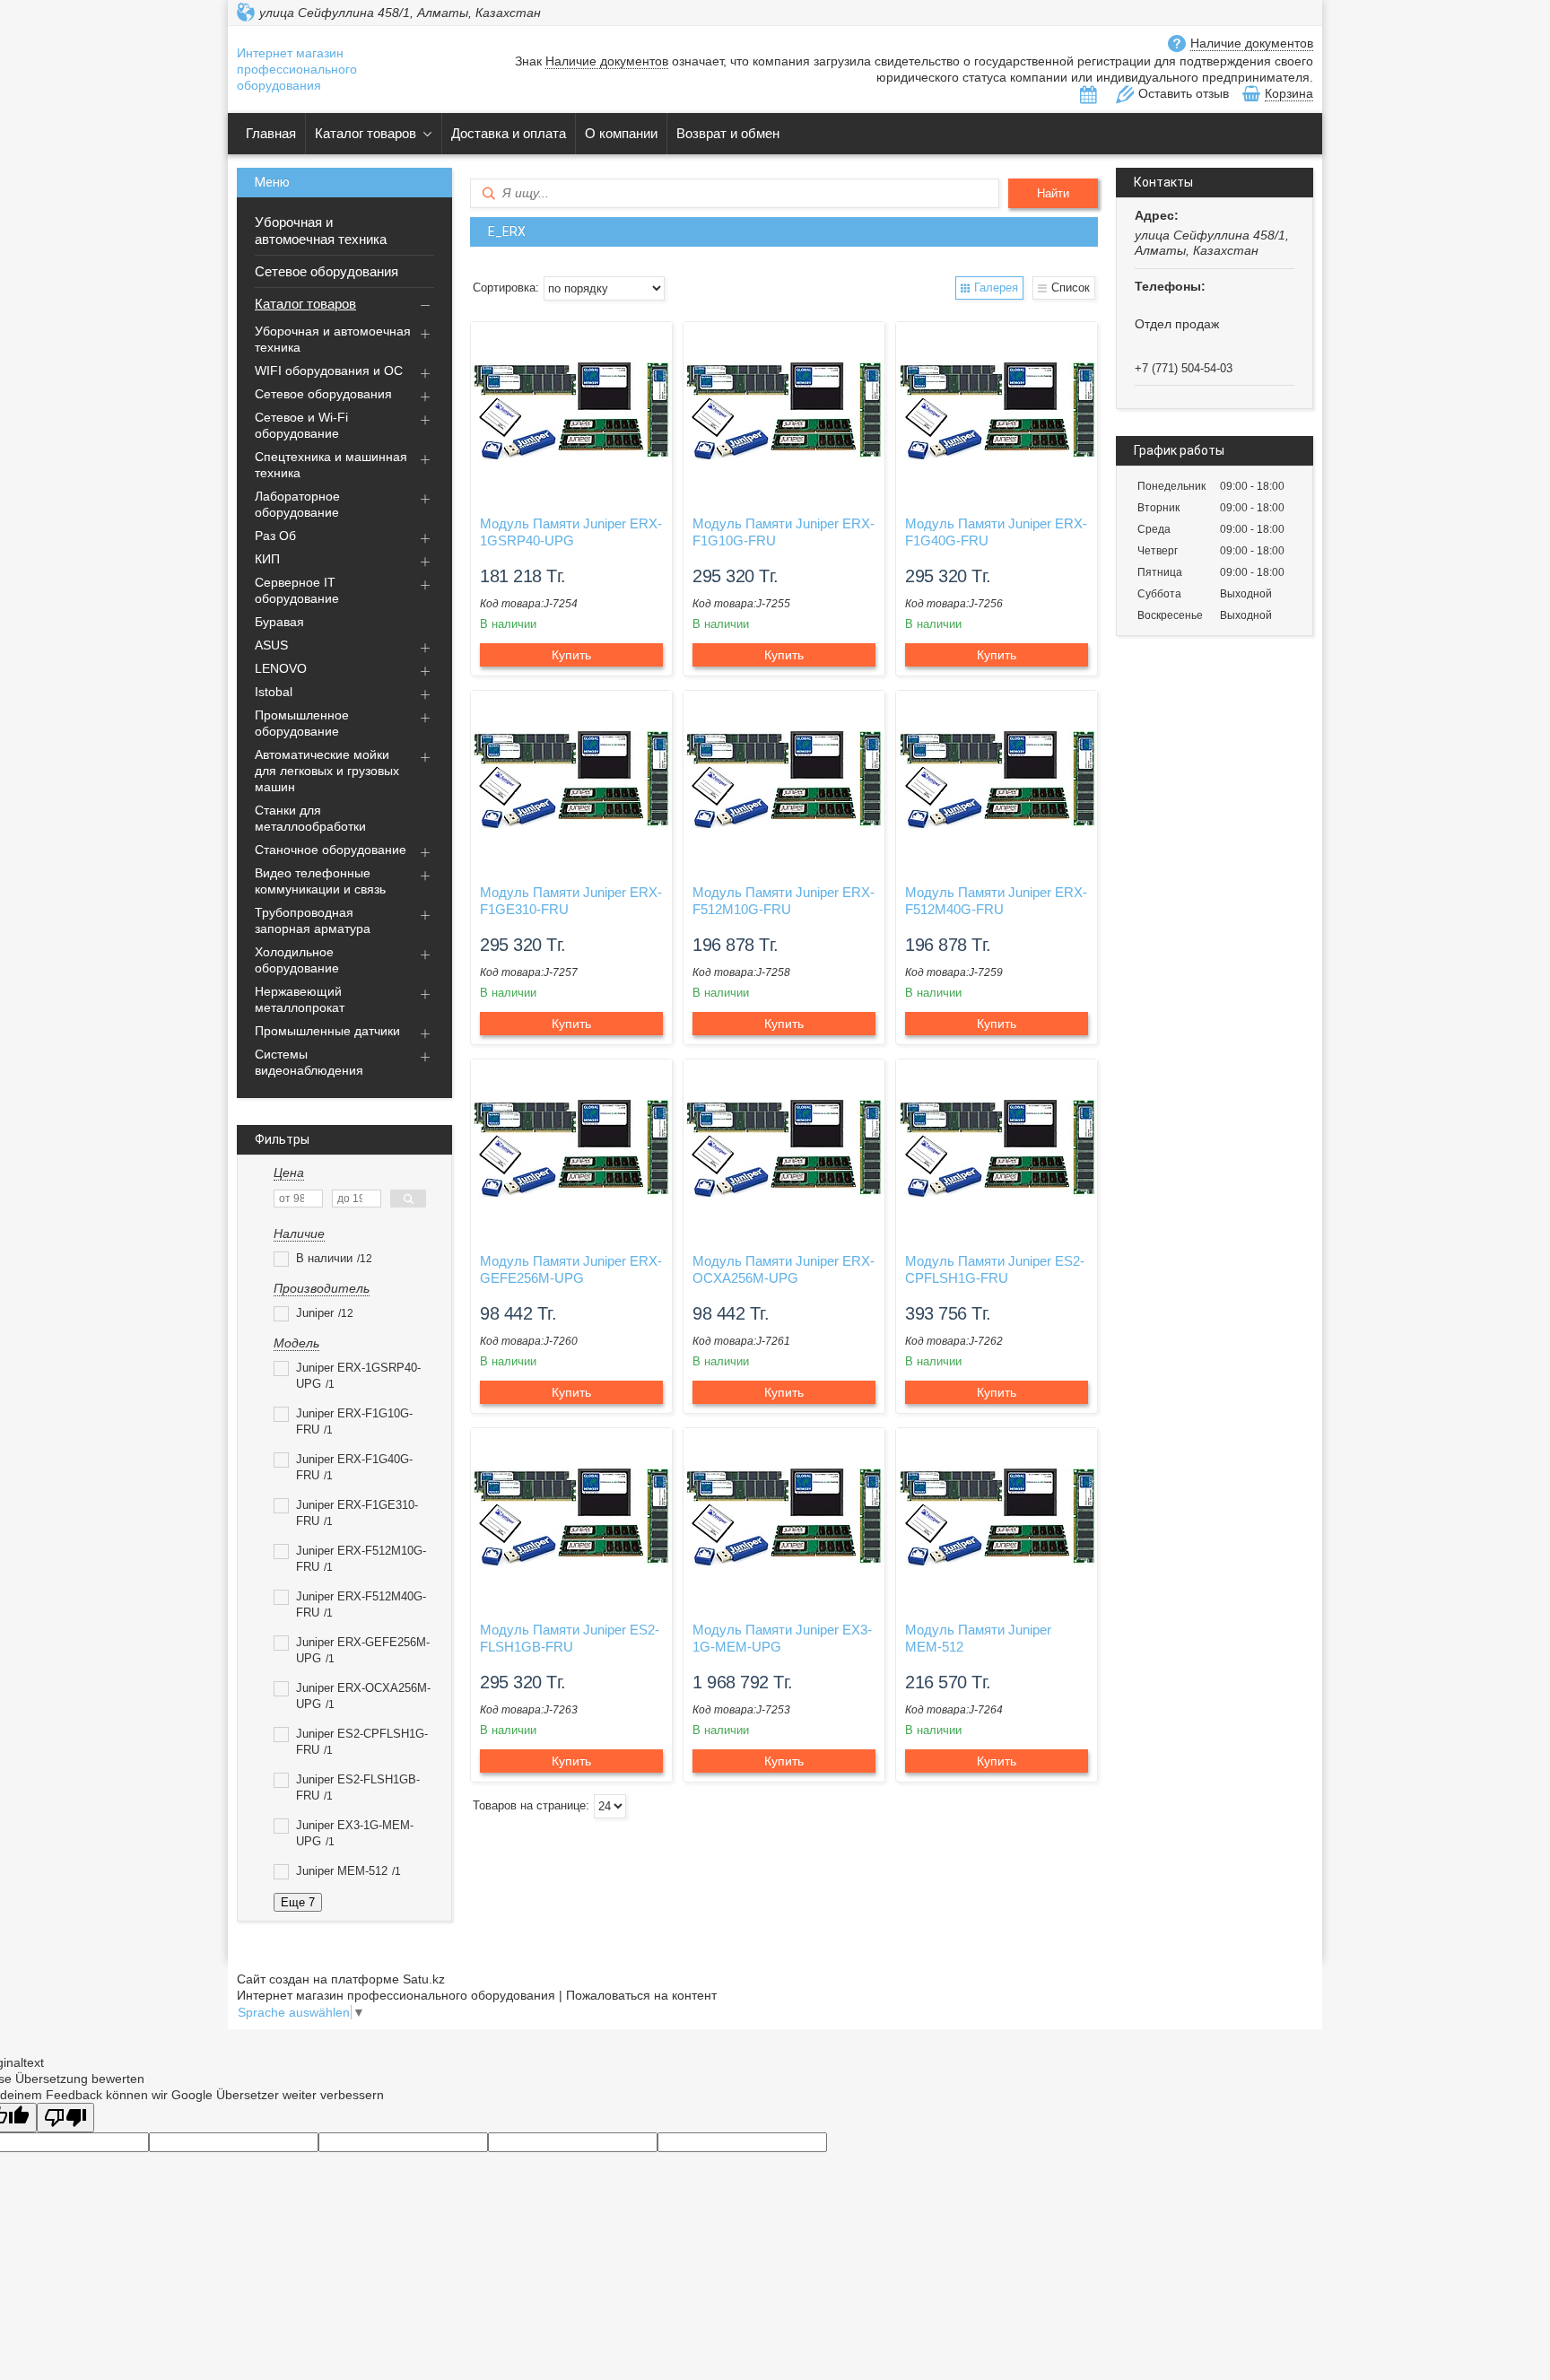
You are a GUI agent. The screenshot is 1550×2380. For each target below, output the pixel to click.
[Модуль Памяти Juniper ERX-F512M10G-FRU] (784, 780)
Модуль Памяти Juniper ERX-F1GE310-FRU (571, 901)
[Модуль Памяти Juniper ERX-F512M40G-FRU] (997, 780)
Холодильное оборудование (297, 960)
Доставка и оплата (509, 133)
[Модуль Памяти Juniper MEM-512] (997, 1518)
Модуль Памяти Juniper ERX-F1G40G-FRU (996, 532)
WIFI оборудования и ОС (329, 371)
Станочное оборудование (331, 850)
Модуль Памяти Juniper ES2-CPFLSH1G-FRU (995, 1269)
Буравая (279, 622)
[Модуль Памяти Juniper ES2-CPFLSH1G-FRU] (997, 1149)
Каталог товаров (366, 133)
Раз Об (275, 536)
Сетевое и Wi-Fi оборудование (301, 425)
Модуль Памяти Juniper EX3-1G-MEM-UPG (782, 1638)
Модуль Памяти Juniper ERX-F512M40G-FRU (996, 901)
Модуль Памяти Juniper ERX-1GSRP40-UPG (571, 532)
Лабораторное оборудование (297, 504)
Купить (571, 655)
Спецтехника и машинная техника (331, 465)
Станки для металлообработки (310, 818)
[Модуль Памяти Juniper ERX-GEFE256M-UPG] (571, 1149)
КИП (267, 559)
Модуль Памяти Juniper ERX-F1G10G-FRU (784, 532)
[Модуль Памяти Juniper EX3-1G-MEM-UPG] (784, 1518)
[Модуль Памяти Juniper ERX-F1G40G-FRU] (997, 412)
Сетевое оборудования (327, 271)
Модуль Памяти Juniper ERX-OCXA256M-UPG (784, 1269)
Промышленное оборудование (302, 723)
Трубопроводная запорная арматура (313, 920)
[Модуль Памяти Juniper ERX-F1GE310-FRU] (571, 780)
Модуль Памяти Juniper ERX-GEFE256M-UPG (571, 1269)
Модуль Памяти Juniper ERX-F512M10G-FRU (784, 901)
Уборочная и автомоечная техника (321, 231)
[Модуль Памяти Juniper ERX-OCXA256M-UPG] (784, 1149)
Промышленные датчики (327, 1031)
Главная (271, 133)
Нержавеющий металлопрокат (300, 999)
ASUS (271, 645)
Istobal (274, 692)
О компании (621, 133)
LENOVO (281, 668)
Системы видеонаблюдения (309, 1062)
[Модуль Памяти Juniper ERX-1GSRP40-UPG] (571, 412)
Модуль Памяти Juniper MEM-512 (978, 1638)
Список (1071, 288)
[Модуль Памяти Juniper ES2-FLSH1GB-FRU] (571, 1518)
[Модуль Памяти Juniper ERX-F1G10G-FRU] (784, 412)
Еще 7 (298, 1902)
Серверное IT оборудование (297, 590)
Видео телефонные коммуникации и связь (320, 881)
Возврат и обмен (728, 133)
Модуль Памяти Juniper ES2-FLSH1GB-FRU (570, 1638)
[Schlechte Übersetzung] (65, 2118)
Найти (1053, 193)
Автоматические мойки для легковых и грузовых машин (327, 771)
